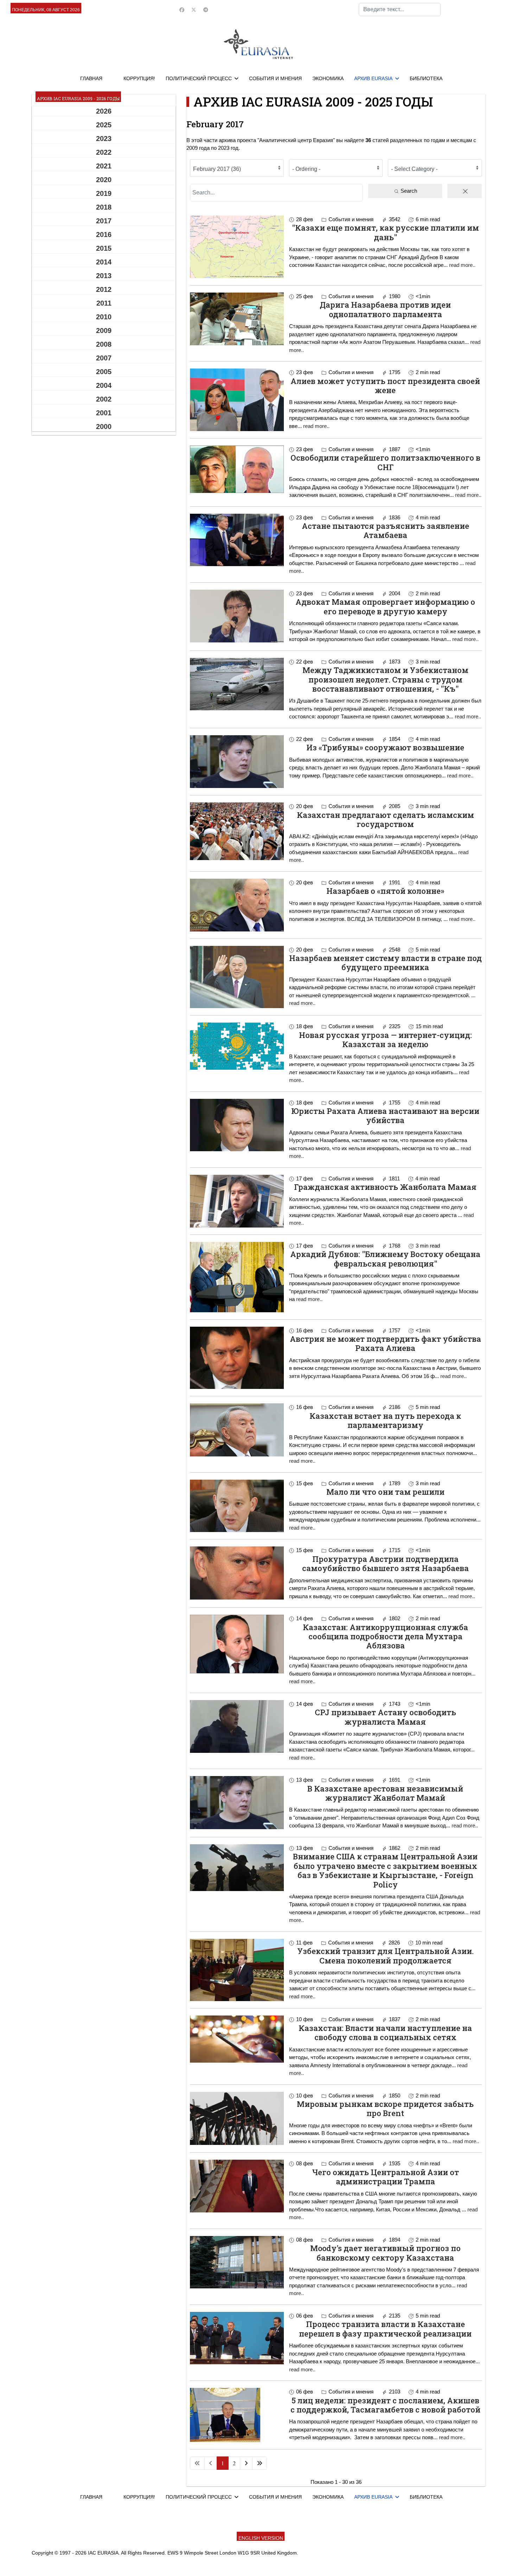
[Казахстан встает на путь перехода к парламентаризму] (237, 1430)
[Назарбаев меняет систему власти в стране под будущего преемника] (237, 977)
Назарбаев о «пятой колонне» (385, 891)
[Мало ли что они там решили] (237, 1506)
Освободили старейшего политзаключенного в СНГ (385, 462)
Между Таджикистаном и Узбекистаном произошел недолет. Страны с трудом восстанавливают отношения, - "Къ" (385, 679)
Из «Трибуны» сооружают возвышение (385, 747)
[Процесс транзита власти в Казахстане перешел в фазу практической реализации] (237, 2338)
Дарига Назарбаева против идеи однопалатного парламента (385, 309)
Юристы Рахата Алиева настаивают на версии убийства (385, 1116)
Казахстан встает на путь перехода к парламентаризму (385, 1420)
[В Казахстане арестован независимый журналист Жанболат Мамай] (237, 1803)
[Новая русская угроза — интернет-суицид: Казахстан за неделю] (237, 1046)
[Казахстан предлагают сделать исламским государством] (237, 831)
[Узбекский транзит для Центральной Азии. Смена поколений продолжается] (237, 1970)
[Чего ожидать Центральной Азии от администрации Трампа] (237, 2186)
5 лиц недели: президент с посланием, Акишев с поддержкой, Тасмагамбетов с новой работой (385, 2405)
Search (408, 191)
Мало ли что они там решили (385, 1492)
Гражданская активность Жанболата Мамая (385, 1187)
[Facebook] (182, 10)
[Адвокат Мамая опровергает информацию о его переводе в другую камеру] (237, 616)
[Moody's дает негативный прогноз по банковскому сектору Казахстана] (237, 2262)
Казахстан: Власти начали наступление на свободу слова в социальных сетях (385, 2033)
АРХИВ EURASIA (373, 78)
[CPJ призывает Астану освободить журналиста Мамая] (237, 1726)
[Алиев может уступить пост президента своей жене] (237, 400)
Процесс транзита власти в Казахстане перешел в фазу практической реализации (385, 2329)
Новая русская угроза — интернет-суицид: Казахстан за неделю (385, 1040)
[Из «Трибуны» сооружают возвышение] (237, 762)
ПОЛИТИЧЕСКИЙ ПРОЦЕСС (199, 78)
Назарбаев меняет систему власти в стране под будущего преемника (385, 963)
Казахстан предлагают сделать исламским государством (385, 819)
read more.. (462, 265)
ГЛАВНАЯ (91, 78)
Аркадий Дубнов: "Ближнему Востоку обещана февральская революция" (385, 1259)
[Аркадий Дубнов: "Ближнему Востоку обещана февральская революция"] (237, 1277)
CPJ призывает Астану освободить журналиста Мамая (385, 1717)
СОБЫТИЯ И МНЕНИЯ (275, 78)
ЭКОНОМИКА (328, 78)
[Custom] (206, 10)
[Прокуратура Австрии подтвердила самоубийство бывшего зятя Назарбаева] (237, 1573)
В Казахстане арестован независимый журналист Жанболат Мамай (385, 1793)
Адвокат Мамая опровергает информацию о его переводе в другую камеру (385, 606)
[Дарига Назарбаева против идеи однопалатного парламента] (237, 319)
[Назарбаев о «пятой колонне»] (237, 905)
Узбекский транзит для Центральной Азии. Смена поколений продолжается (385, 1956)
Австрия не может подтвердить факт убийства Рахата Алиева (385, 1343)
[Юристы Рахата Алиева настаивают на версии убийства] (237, 1125)
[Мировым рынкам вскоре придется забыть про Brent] (237, 2118)
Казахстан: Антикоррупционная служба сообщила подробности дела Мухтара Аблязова (385, 1636)
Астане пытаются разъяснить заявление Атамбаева (385, 530)
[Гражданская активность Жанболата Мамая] (237, 1201)
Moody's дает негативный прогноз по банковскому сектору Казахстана (385, 2253)
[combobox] (400, 9)
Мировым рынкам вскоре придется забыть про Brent (385, 2109)
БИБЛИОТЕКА (426, 78)
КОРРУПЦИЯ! (139, 78)
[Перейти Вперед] (246, 2463)
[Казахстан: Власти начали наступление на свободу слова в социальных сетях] (237, 2039)
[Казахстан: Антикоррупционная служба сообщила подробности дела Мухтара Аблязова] (237, 1644)
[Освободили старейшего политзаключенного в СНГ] (237, 469)
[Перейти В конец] (260, 2463)
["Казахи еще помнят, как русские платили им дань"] (237, 247)
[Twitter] (194, 10)
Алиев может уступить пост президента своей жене (385, 386)
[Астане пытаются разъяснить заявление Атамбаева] (237, 540)
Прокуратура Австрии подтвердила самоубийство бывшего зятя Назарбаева (385, 1563)
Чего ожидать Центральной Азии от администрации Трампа (385, 2177)
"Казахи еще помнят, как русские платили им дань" (385, 232)
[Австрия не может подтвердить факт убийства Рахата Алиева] (237, 1358)
